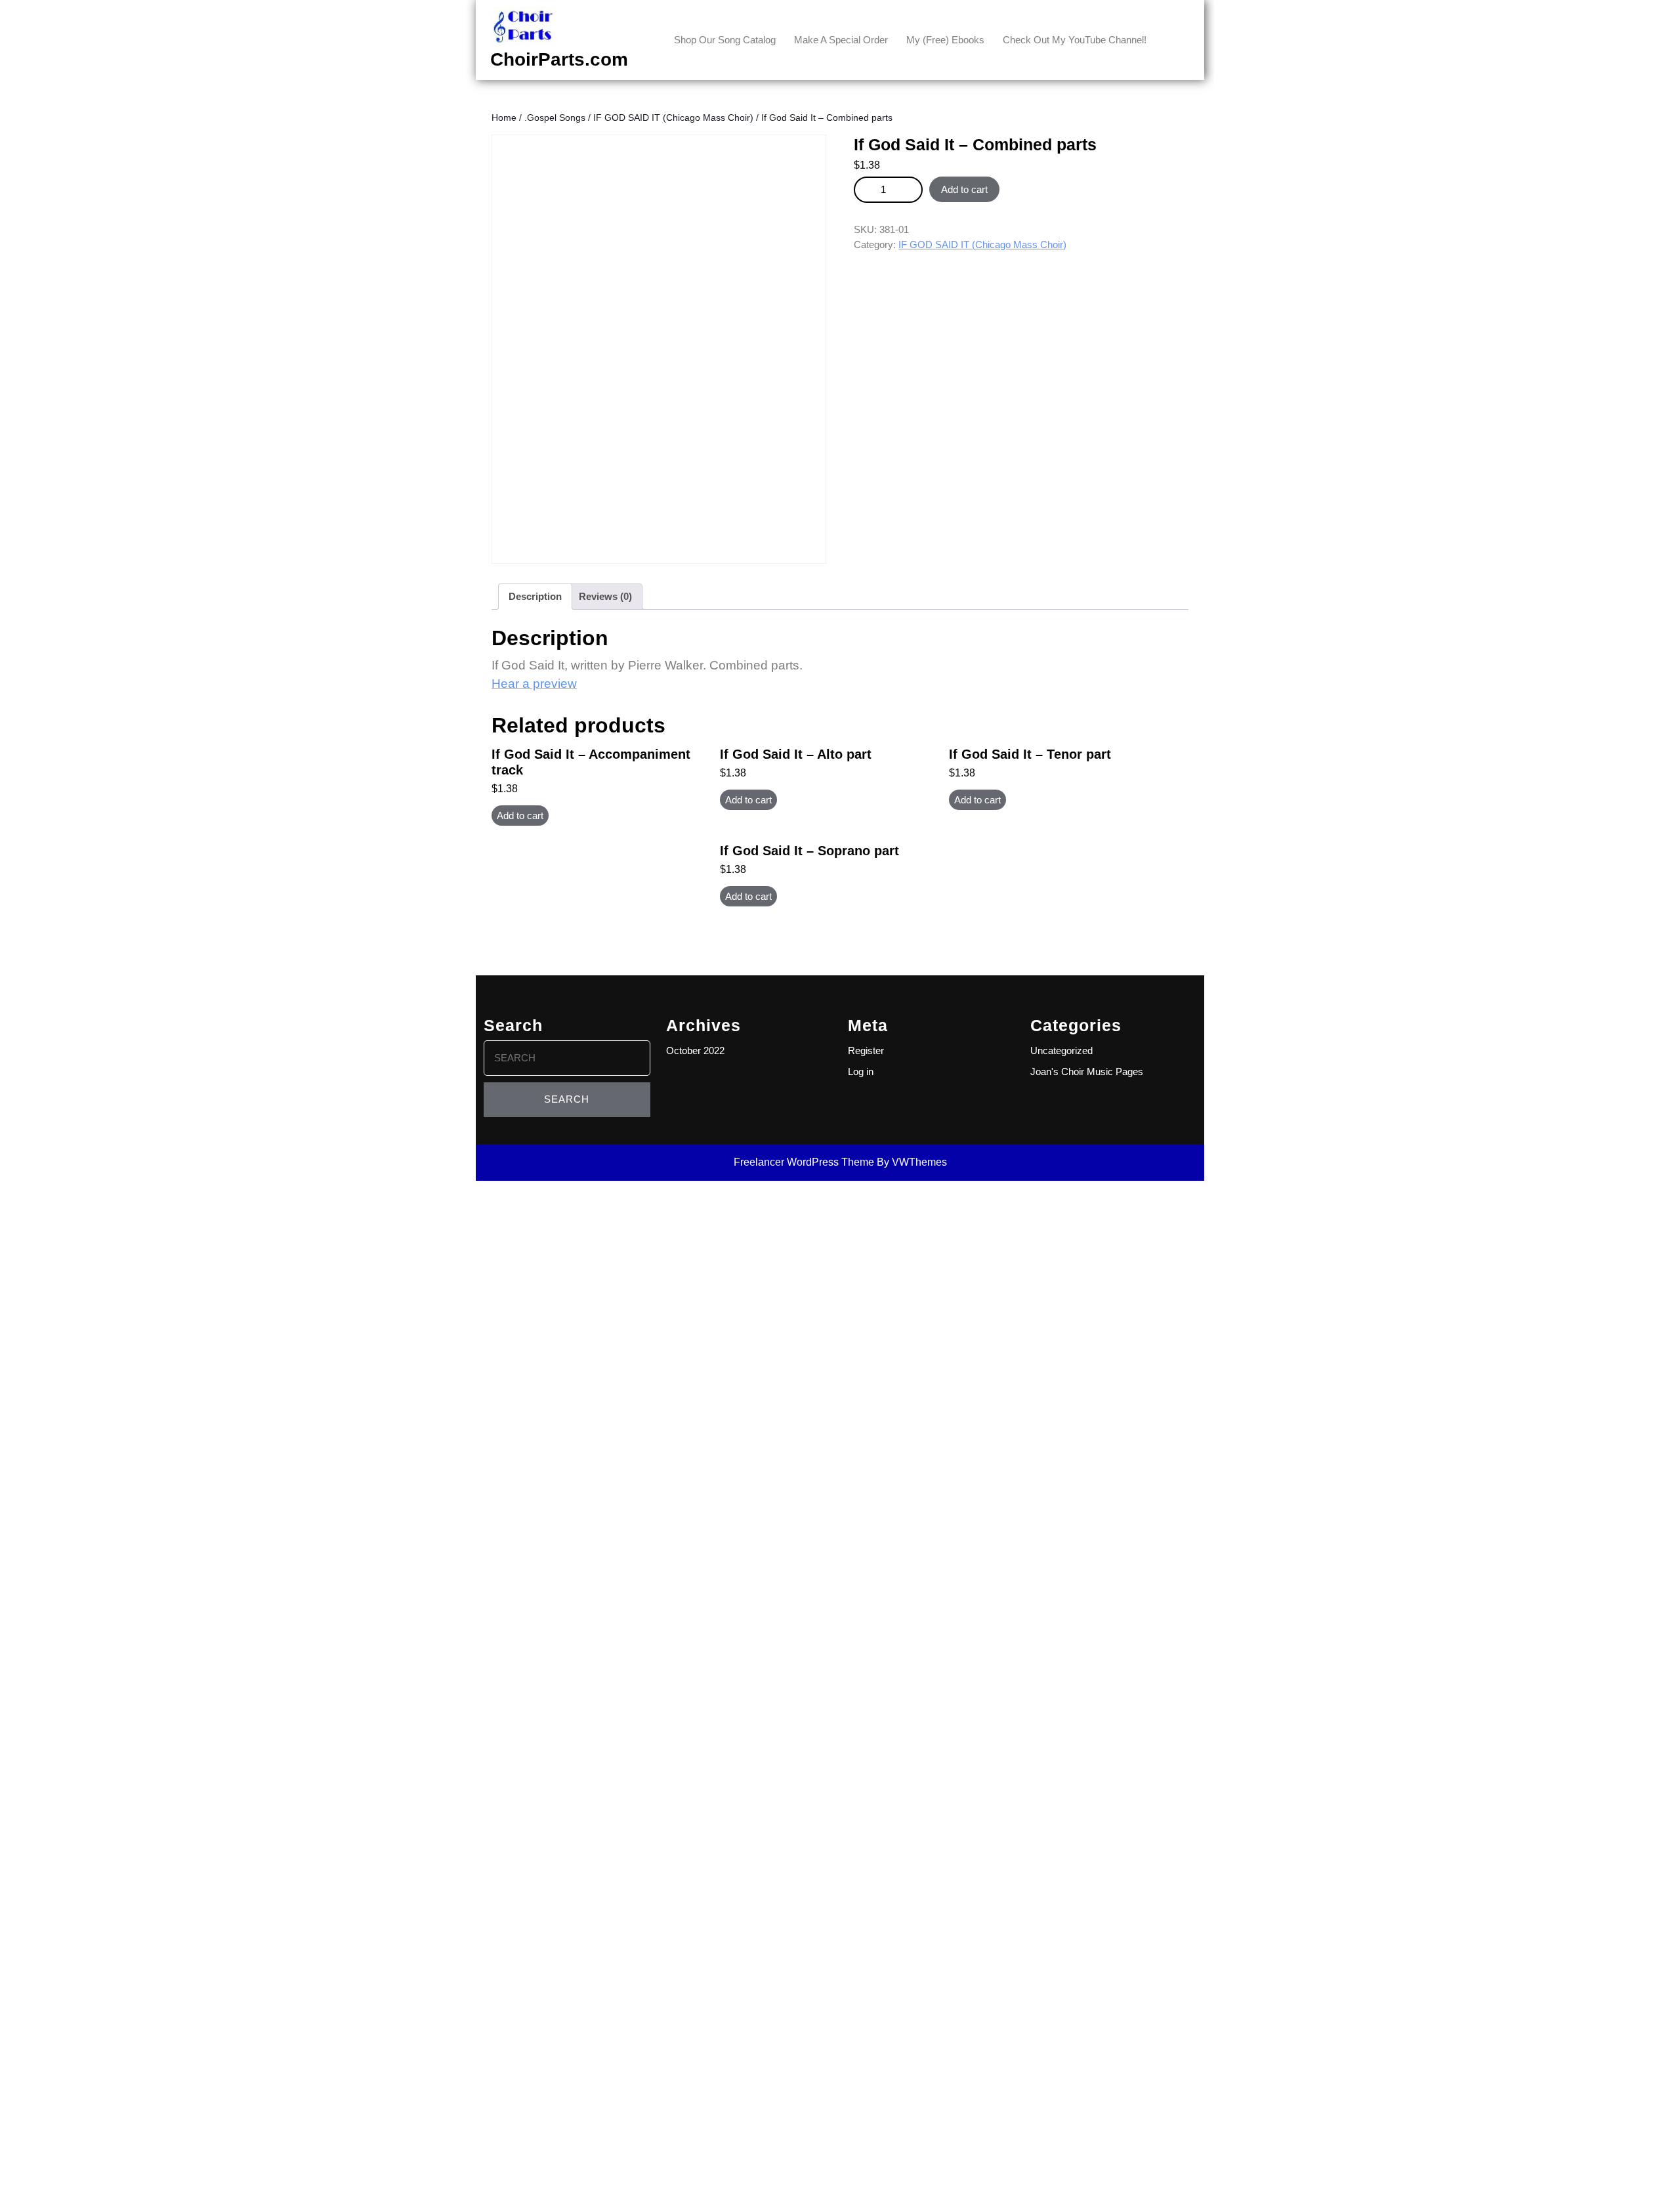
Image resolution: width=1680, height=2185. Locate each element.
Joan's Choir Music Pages (1087, 1071)
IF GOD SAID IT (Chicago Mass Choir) (673, 118)
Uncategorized (1061, 1050)
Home (504, 118)
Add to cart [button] (520, 816)
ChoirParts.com (559, 59)
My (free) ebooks (945, 40)
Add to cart (964, 189)
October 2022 (695, 1050)
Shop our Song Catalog (725, 40)
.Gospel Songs (555, 118)
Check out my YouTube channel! (1075, 40)
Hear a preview (534, 684)
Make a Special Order (841, 40)
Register (866, 1050)
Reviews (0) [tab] (605, 596)
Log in (861, 1071)
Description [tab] (535, 596)
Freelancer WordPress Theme (804, 1162)
